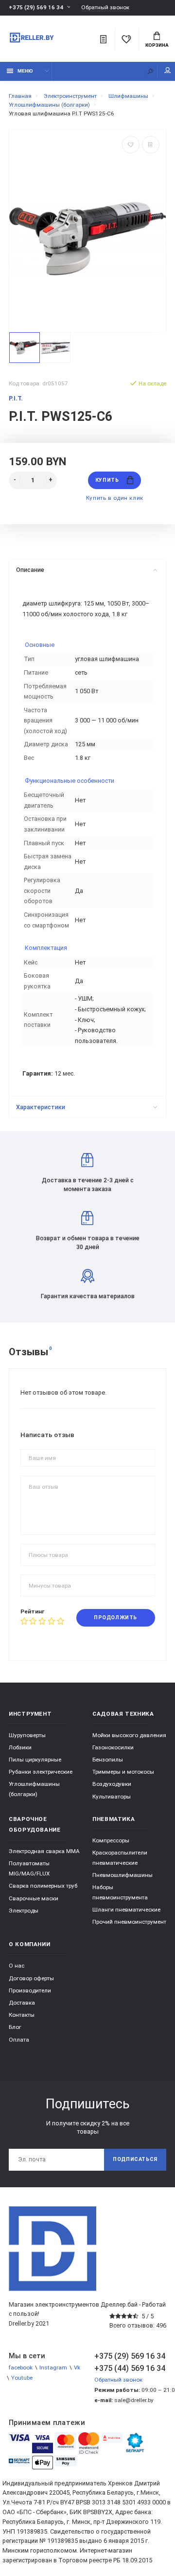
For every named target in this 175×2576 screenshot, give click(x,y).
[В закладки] (131, 145)
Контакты (22, 2015)
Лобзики (20, 1747)
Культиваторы (112, 1797)
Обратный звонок (105, 8)
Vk (77, 2368)
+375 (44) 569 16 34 (130, 2368)
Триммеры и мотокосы (123, 1772)
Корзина (157, 45)
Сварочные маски (34, 1898)
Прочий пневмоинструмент (129, 1922)
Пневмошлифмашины (122, 1875)
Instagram (53, 2368)
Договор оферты (31, 1978)
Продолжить (115, 1618)
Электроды (24, 1911)
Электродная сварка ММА (44, 1851)
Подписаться (135, 2159)
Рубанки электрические (41, 1772)
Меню (25, 71)
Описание (30, 570)
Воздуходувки (112, 1784)
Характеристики (41, 1107)
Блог (15, 2027)
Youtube (22, 2378)
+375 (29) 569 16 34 (36, 7)
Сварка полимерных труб (43, 1886)
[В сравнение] (151, 145)
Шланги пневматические (126, 1910)
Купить (107, 480)
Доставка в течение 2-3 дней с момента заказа (88, 1184)
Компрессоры (111, 1840)
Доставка (22, 2003)
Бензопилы (108, 1760)
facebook (21, 2368)
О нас (17, 1966)
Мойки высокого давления (129, 1735)
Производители (30, 1990)
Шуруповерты (27, 1735)
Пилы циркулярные (35, 1760)
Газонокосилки (113, 1747)
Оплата (19, 2040)
